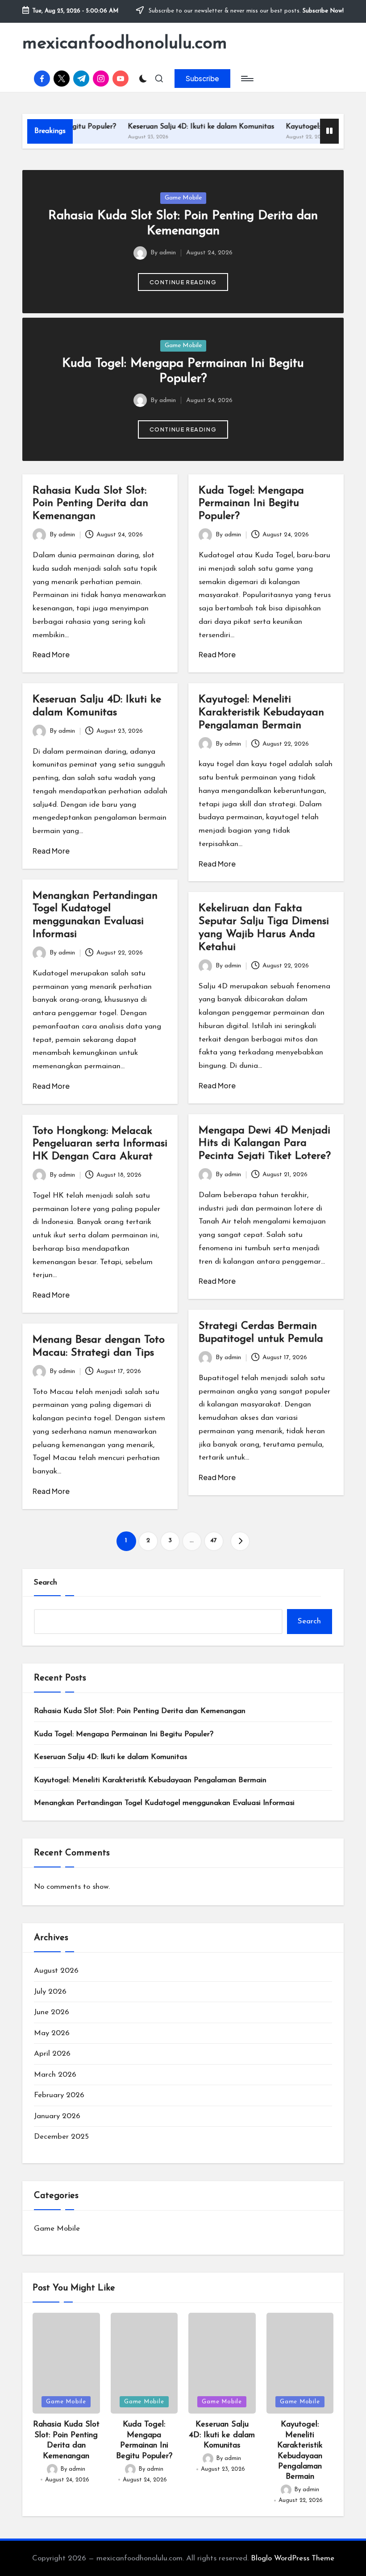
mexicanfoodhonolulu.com (125, 44)
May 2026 (52, 2033)
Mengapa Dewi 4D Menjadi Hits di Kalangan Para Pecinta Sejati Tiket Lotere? (265, 1144)
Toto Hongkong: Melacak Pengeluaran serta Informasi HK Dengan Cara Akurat (100, 1144)
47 (214, 1541)
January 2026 (57, 2116)
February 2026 (59, 2095)
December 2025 (61, 2137)
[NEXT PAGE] (240, 1541)
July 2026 (50, 1992)
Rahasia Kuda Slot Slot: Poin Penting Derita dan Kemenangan (90, 504)
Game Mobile (183, 198)
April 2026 (52, 2054)
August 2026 (56, 1971)
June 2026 (52, 2012)
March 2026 (55, 2075)
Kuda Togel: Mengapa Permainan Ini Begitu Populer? (251, 504)
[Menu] (247, 79)
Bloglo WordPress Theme (293, 2558)
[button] (202, 79)
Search (46, 1583)
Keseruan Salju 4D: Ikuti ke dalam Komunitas (171, 127)
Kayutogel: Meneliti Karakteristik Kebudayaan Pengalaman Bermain (261, 713)
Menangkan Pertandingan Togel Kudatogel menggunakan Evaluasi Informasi (164, 1803)
